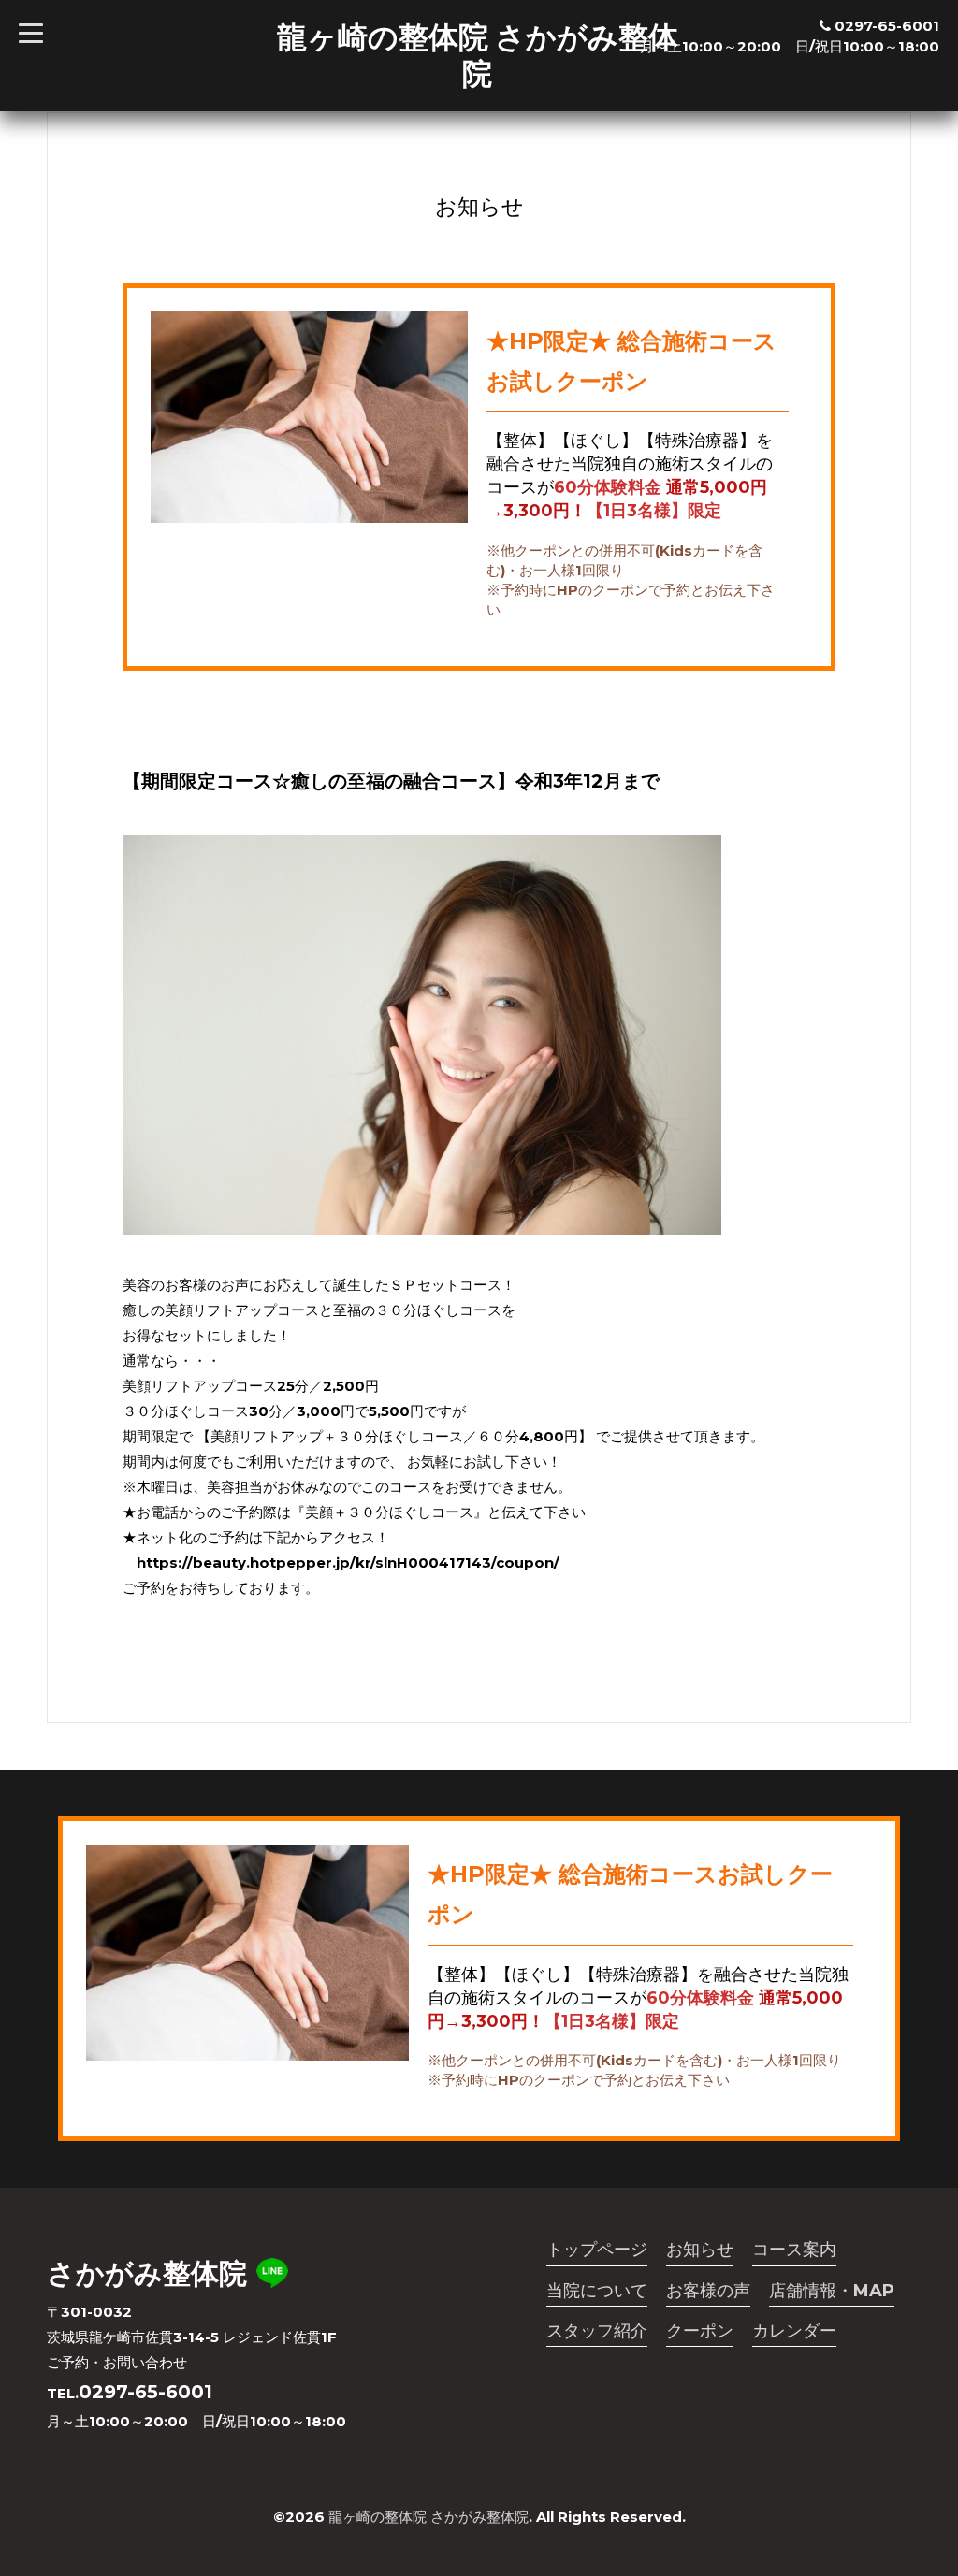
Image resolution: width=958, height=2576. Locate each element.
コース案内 (794, 2250)
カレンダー (794, 2331)
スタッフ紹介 (597, 2331)
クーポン (700, 2331)
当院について (597, 2291)
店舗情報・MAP (832, 2291)
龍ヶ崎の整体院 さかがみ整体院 (478, 55)
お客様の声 (708, 2291)
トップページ (597, 2250)
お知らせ (700, 2250)
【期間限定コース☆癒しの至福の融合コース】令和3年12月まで (391, 781)
